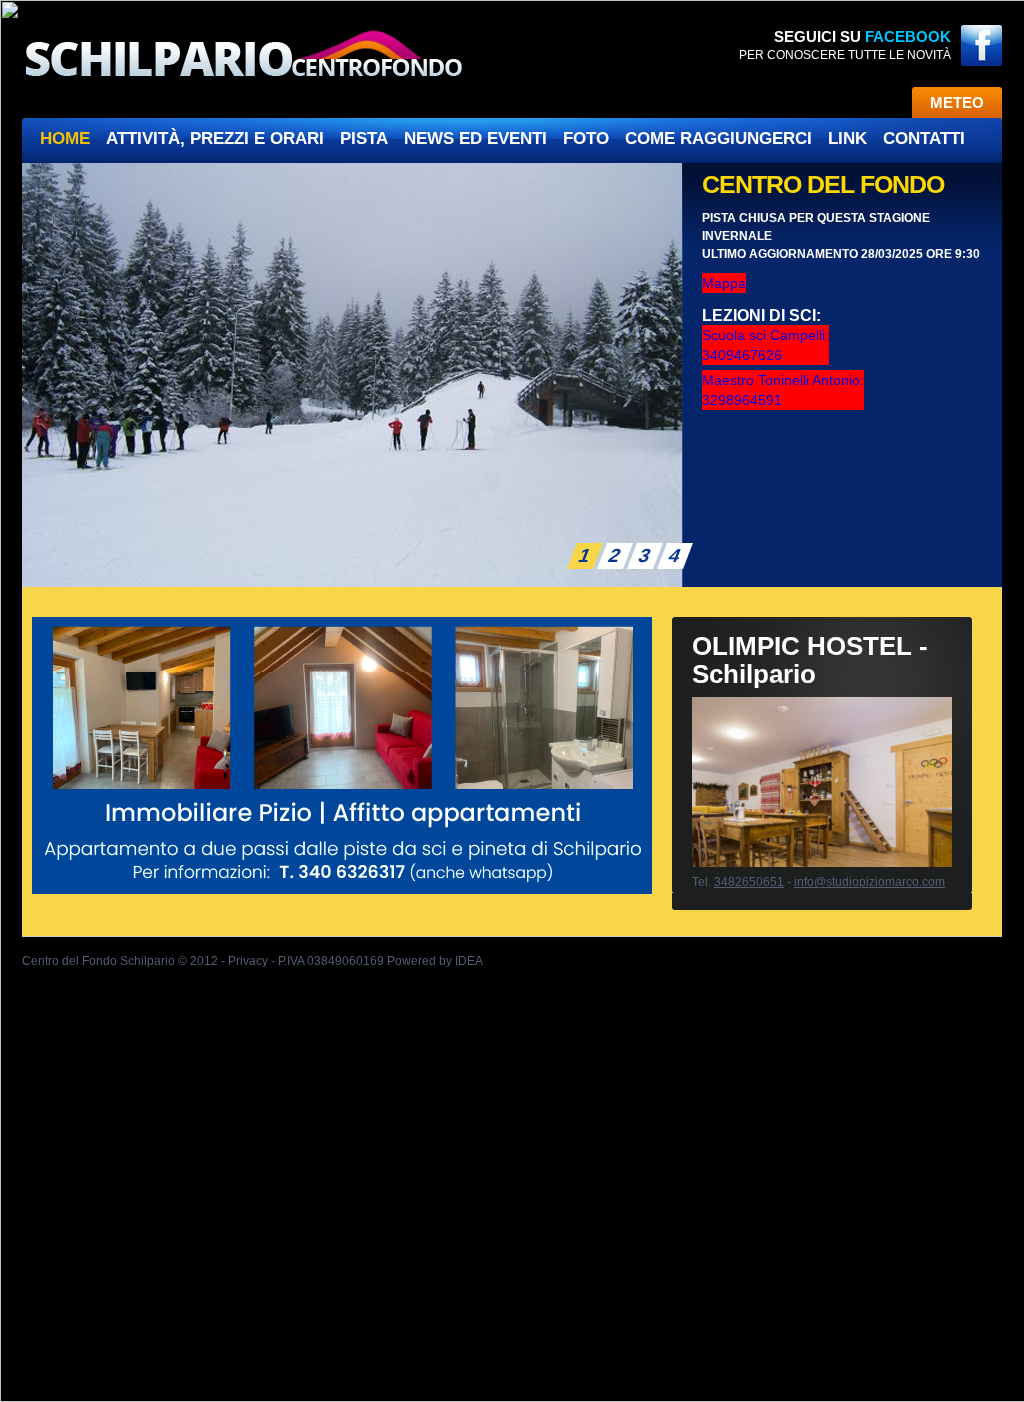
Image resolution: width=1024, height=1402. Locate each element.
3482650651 (749, 882)
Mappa (724, 283)
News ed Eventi (475, 138)
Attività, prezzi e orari (215, 138)
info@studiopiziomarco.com (869, 882)
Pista (364, 138)
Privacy (248, 961)
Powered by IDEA (435, 961)
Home (65, 138)
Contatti (924, 138)
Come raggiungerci (718, 138)
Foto (586, 138)
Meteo (957, 102)
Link (847, 138)
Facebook (908, 36)
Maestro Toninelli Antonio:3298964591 (783, 390)
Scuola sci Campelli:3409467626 (765, 345)
